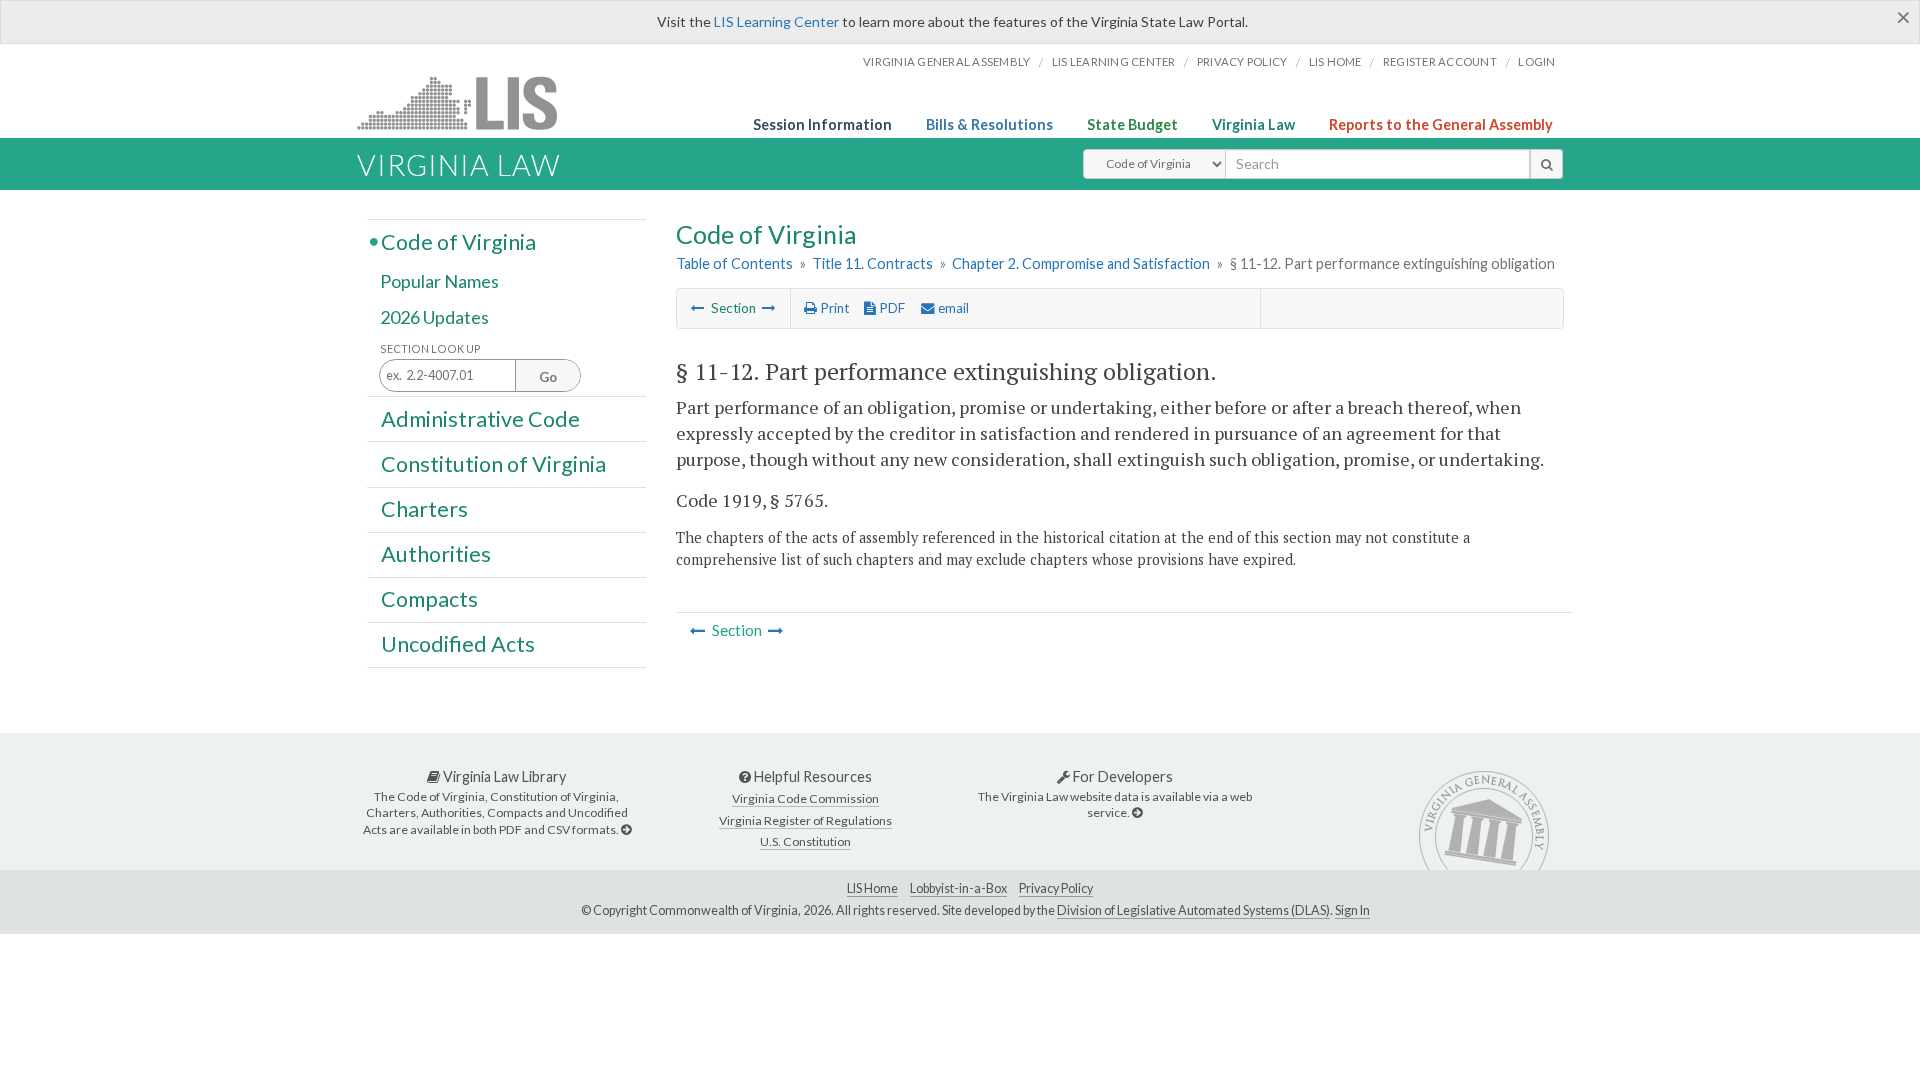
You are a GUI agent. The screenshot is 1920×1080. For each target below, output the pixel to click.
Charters (424, 509)
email (952, 308)
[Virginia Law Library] (626, 829)
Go (548, 377)
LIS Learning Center (776, 21)
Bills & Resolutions (989, 124)
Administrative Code (480, 418)
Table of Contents (734, 263)
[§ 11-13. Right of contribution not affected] (769, 308)
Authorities (436, 554)
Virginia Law (1253, 124)
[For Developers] (1137, 812)
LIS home (1335, 61)
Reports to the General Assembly (1441, 124)
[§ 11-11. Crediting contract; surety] (698, 308)
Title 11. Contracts (872, 263)
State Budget (1132, 124)
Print (833, 308)
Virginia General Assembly (946, 61)
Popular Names (439, 282)
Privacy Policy (1242, 61)
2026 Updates (434, 317)
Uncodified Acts (458, 644)
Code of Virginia (458, 241)
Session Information (822, 124)
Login (1536, 61)
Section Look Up (430, 348)
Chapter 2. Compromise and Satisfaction (1081, 263)
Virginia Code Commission (805, 798)
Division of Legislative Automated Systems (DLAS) (1193, 910)
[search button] (1546, 164)
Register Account (1440, 61)
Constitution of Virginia (493, 463)
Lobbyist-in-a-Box (958, 888)
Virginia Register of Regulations (805, 820)
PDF (890, 308)
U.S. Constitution (805, 841)
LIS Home (872, 888)
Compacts (429, 599)
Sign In (1352, 910)
